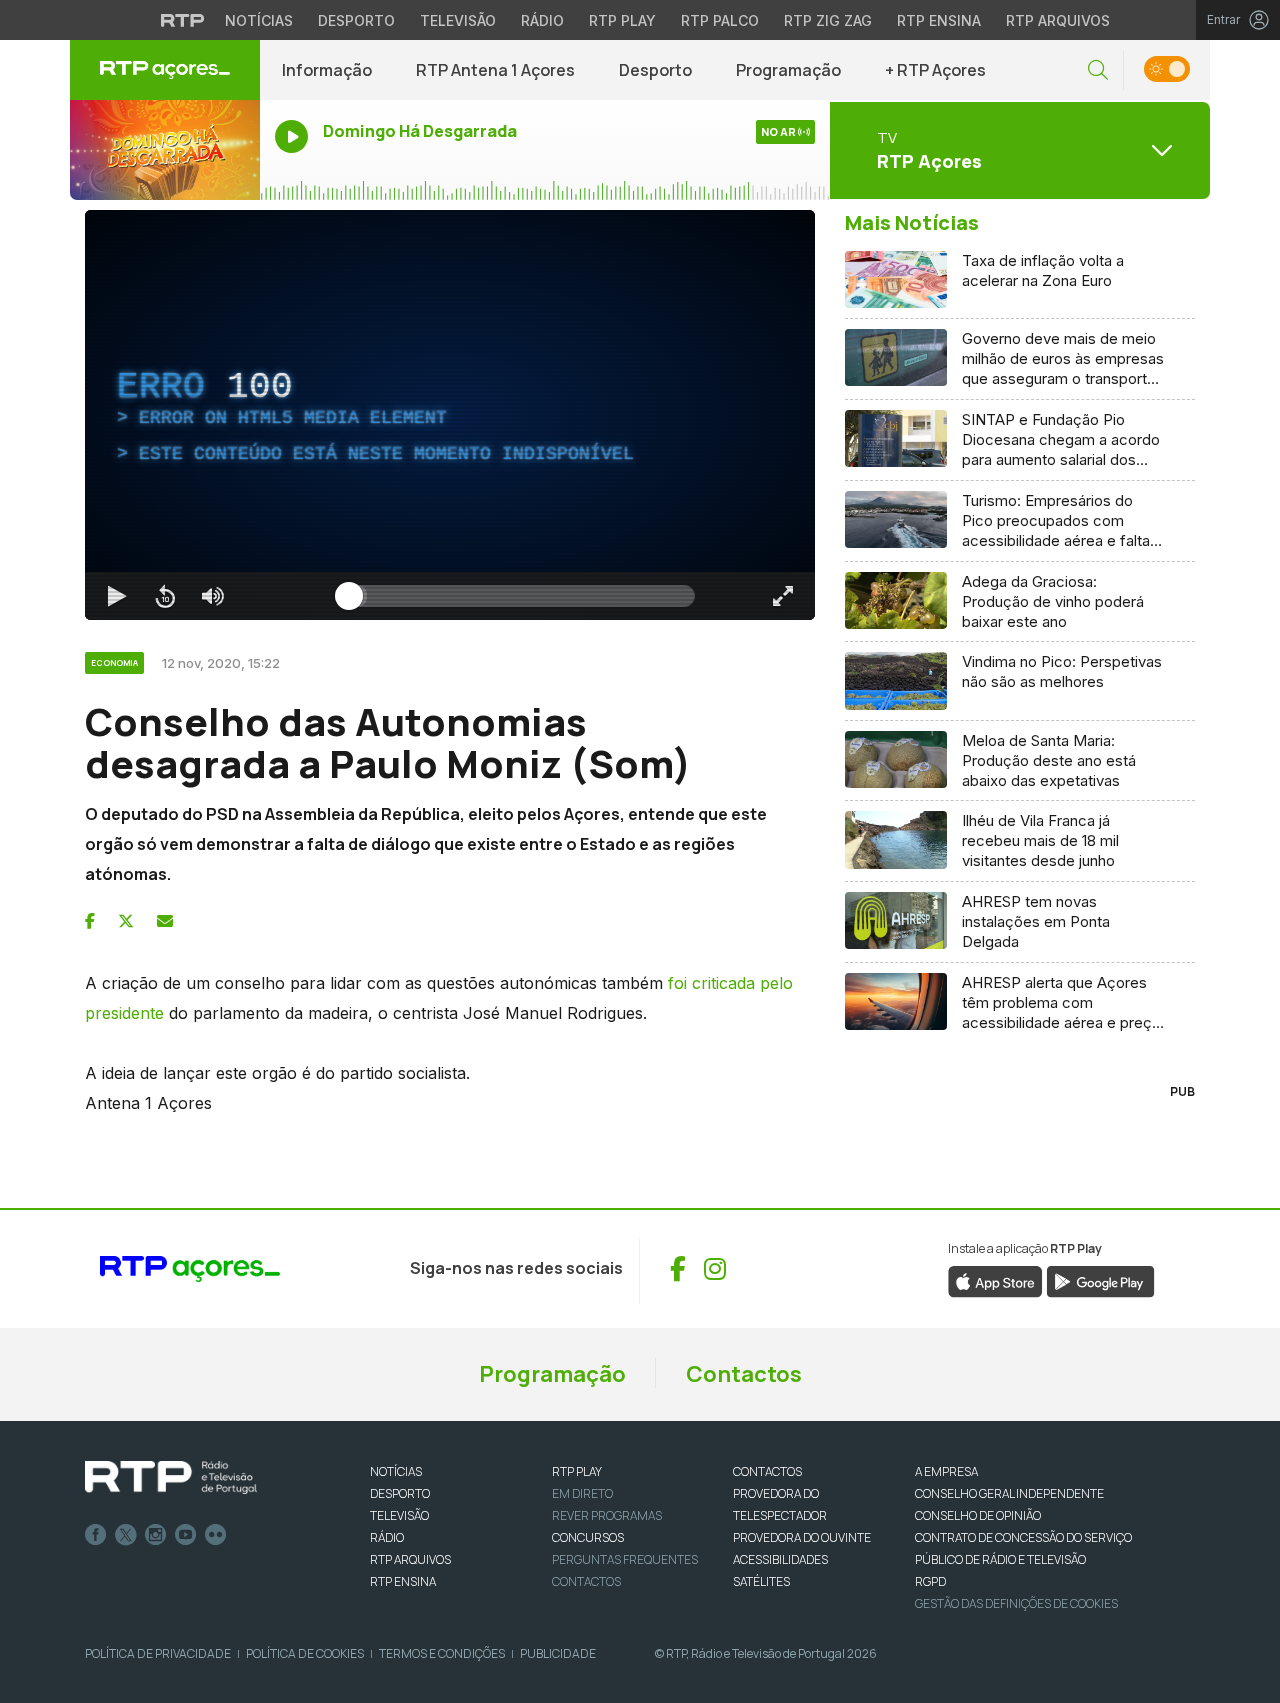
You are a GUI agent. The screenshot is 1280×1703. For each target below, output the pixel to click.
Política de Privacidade (158, 1653)
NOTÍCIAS (396, 1471)
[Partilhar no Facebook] (90, 921)
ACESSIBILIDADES (780, 1559)
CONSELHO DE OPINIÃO (978, 1515)
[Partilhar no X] (126, 921)
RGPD (930, 1581)
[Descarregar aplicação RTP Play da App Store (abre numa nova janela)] (995, 1280)
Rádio (542, 20)
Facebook (96, 1535)
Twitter (126, 1535)
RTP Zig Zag (828, 20)
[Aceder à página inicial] (165, 70)
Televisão (458, 20)
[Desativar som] (213, 596)
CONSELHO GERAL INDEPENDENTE (1009, 1493)
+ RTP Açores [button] (935, 70)
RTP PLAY (577, 1471)
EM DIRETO (582, 1493)
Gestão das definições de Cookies (1016, 1603)
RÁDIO (387, 1537)
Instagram (156, 1535)
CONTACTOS (767, 1471)
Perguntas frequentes (625, 1559)
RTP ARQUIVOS (410, 1559)
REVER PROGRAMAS (607, 1515)
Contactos (744, 1374)
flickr (216, 1535)
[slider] (522, 596)
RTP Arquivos (1058, 20)
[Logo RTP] (171, 1478)
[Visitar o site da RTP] (183, 20)
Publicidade (558, 1653)
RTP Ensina (939, 20)
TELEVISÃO (399, 1515)
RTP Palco (720, 20)
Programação (788, 70)
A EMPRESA (946, 1471)
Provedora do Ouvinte (802, 1537)
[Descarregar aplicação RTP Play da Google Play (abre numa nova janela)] (1100, 1280)
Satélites (761, 1581)
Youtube (186, 1535)
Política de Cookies (305, 1653)
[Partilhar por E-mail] (165, 921)
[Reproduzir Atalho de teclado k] (117, 596)
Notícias (259, 20)
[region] (450, 415)
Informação (327, 70)
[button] (1098, 70)
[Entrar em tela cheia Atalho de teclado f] (783, 596)
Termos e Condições (442, 1653)
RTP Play (622, 20)
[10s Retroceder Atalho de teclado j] (165, 596)
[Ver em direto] (165, 150)
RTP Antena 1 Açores (495, 70)
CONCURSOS (588, 1537)
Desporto (356, 20)
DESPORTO (400, 1493)
